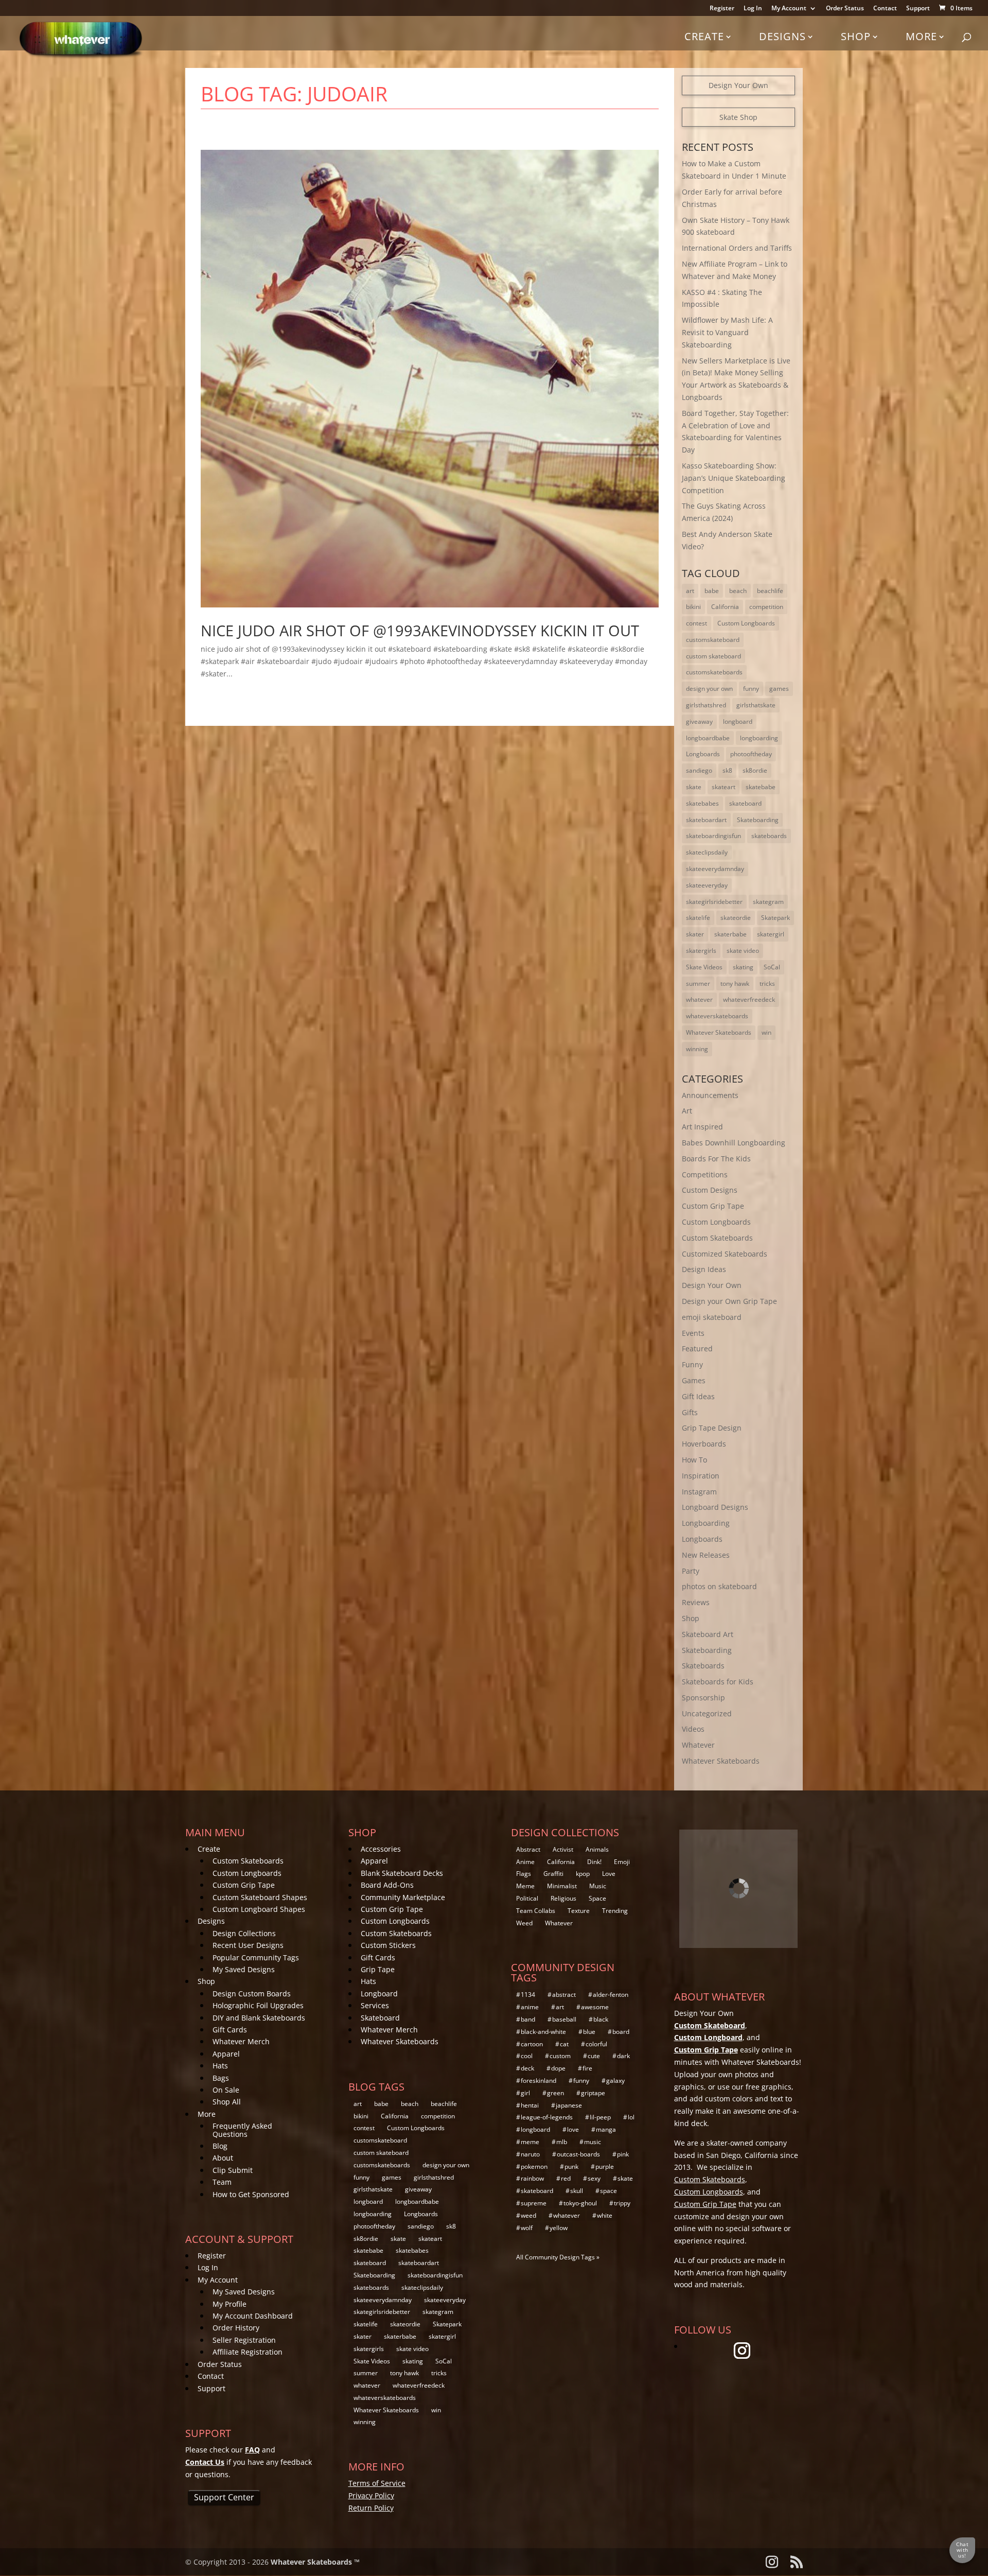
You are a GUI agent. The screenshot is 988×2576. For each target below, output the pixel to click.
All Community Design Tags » (558, 2257)
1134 (528, 1995)
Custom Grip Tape (713, 1206)
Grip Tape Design (712, 1428)
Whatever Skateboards (719, 1032)
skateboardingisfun (713, 836)
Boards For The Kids (716, 1159)
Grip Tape (378, 1969)
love (573, 2129)
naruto (530, 2154)
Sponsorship (703, 1698)
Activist (563, 1849)
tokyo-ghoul (580, 2203)
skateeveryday (707, 885)
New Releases (706, 1555)
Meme (525, 1886)
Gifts (690, 1412)
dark (623, 2056)
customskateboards (714, 672)
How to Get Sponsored (251, 2194)
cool (527, 2056)
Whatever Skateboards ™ (315, 2562)
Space (597, 1898)
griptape (593, 2093)
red (566, 2178)
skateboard (745, 803)
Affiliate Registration (248, 2352)
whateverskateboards (717, 1016)
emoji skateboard (712, 1317)
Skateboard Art (708, 1634)
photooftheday (751, 754)
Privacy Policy (371, 2495)
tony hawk (735, 984)
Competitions (705, 1174)
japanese (569, 2105)
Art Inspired (702, 1127)
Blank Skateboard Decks (402, 1873)
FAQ (252, 2450)
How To (694, 1460)
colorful (596, 2044)
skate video (743, 951)
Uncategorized (707, 1713)
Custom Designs (710, 1190)
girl (525, 2093)
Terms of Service (377, 2483)
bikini (693, 607)
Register (722, 9)
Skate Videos (704, 967)
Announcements (710, 1095)
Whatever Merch (241, 2041)
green (555, 2093)
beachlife (770, 591)
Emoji (622, 1862)
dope (558, 2068)
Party (691, 1571)
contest (696, 623)
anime (530, 2007)
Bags (221, 2078)
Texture (579, 1911)
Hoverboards (704, 1444)
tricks (767, 984)
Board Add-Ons (387, 1885)
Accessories (381, 1849)
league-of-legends (547, 2117)
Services (375, 2005)
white (605, 2215)
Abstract (528, 1849)
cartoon (532, 2044)
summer (698, 984)
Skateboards (703, 1666)
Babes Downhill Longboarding (734, 1143)
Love (609, 1874)
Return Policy (371, 2508)
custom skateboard (713, 656)
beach (738, 591)
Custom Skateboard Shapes (260, 1897)
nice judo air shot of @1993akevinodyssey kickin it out (420, 630)
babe (712, 591)
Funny (692, 1364)
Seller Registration (244, 2340)
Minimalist (562, 1886)
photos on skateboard (719, 1586)
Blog (220, 2146)
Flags (524, 1874)
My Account (789, 9)
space (608, 2191)
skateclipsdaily (707, 852)
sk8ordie (755, 770)
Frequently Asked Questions (242, 2130)
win (766, 1032)
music (593, 2142)
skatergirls (701, 951)
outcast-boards (578, 2154)
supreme (534, 2203)
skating (743, 967)
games (779, 689)
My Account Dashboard (253, 2316)
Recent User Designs (248, 1945)
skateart (724, 787)
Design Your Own (738, 85)
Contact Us (205, 2462)
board (621, 2032)
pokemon (534, 2166)
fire (587, 2068)
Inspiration (701, 1476)
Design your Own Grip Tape (729, 1301)
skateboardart (706, 820)
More (921, 36)
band (528, 2019)
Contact (885, 9)
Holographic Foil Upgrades (258, 2005)
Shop (856, 36)
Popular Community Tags (256, 1957)
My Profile (230, 2304)
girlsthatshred (706, 705)
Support (918, 9)
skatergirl (771, 934)
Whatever (698, 1745)
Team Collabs (536, 1911)
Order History (236, 2328)
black (601, 2019)
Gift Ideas (698, 1396)
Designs (782, 36)
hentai (530, 2105)
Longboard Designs (715, 1507)
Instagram (699, 1492)
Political (527, 1898)
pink (623, 2154)
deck (527, 2068)
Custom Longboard (708, 2037)
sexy (594, 2178)
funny (751, 689)
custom (560, 2056)
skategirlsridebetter (714, 902)
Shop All (227, 2102)
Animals (597, 1849)
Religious (563, 1898)
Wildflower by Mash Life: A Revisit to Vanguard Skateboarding (727, 332)
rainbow (532, 2178)
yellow (559, 2228)
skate (694, 787)
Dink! (594, 1862)
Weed (524, 1923)
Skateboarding (758, 820)
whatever (699, 999)
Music (598, 1886)
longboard (738, 721)
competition (766, 607)
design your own (709, 689)
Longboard (379, 1994)
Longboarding (706, 1523)
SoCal (772, 967)
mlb (562, 2142)
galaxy (615, 2081)
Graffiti (553, 1874)
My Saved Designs (244, 1969)
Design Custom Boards (252, 1994)
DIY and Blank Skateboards (259, 2018)
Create (704, 36)
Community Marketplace (403, 1897)
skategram (768, 902)
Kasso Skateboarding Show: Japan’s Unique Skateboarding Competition (734, 478)
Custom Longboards (746, 623)
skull (577, 2191)
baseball (564, 2019)
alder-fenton (611, 1995)
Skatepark (775, 918)
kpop (583, 1874)
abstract (564, 1995)
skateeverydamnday (715, 869)
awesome (595, 2007)
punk (571, 2166)
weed (528, 2215)
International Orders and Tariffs (737, 248)
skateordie (736, 918)
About (223, 2158)
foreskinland (539, 2081)
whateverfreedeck (749, 999)
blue (589, 2032)
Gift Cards (230, 2030)
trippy (622, 2203)
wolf (527, 2228)
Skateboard (380, 2018)
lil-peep (600, 2117)
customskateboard (713, 640)
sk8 (727, 770)
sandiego (699, 770)
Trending (615, 1911)
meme (530, 2142)
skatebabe (761, 787)
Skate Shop (738, 117)
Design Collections (244, 1933)
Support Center (224, 2497)
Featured (697, 1348)
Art (687, 1111)
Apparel (226, 2054)
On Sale (226, 2090)
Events (693, 1333)
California (725, 607)
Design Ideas (704, 1269)
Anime (525, 1862)
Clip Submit (233, 2170)
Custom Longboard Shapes (259, 1909)
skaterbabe (730, 934)
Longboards (703, 754)
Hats (220, 2066)
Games (694, 1380)
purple (605, 2166)
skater (695, 934)
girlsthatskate (756, 705)
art (690, 591)
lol (631, 2117)
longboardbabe (708, 738)
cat (564, 2044)
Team (222, 2182)
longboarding (759, 738)
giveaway (699, 721)
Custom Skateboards (717, 1238)
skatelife (698, 918)
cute (594, 2056)
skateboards (769, 836)
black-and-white (543, 2032)
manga (606, 2129)
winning (697, 1049)
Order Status (845, 9)
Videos (693, 1729)
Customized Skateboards (725, 1254)
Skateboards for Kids (718, 1682)
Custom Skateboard (710, 2025)
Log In (753, 9)
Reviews (696, 1602)
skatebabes (702, 803)
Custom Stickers (388, 1945)
